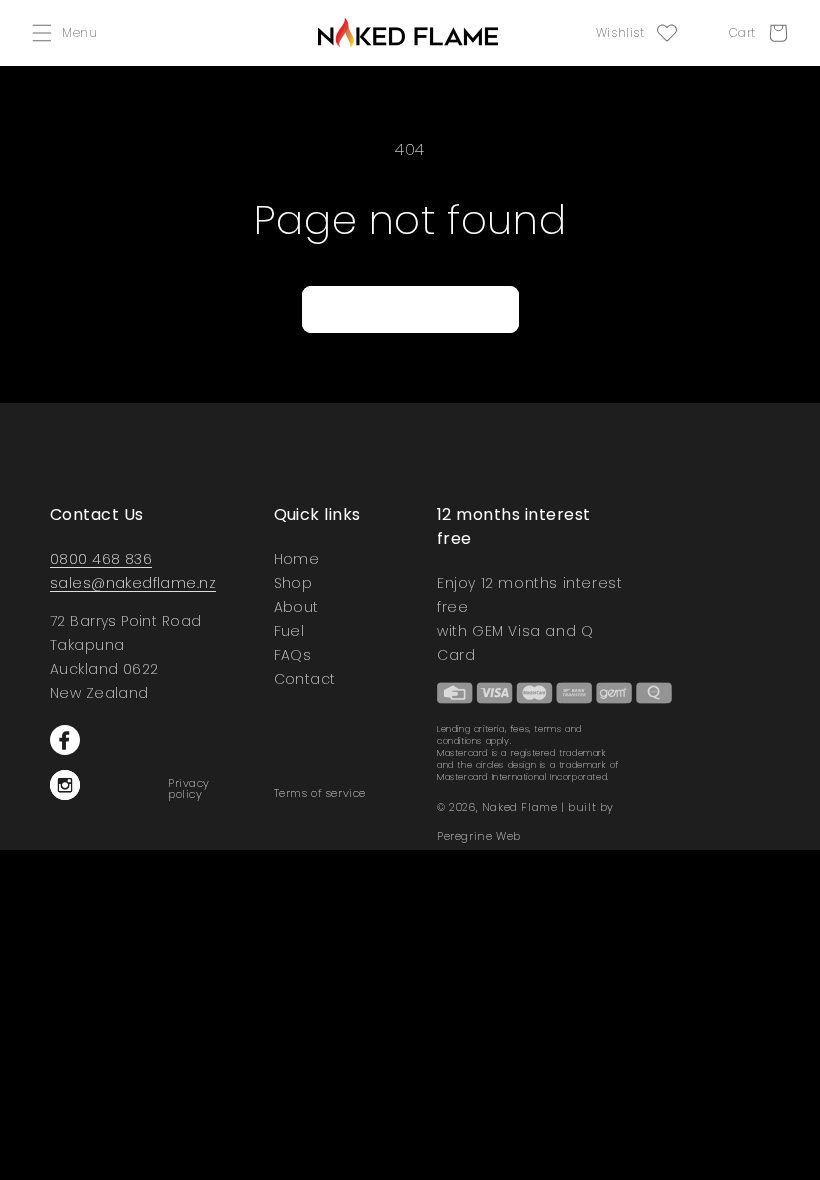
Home (297, 560)
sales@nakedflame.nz (133, 583)
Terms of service (320, 793)
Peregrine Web (479, 836)
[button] (69, 33)
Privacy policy (188, 789)
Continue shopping (410, 309)
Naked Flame (520, 807)
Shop (293, 583)
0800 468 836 (101, 559)
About (296, 607)
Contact (305, 679)
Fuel (289, 631)
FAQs (293, 655)
